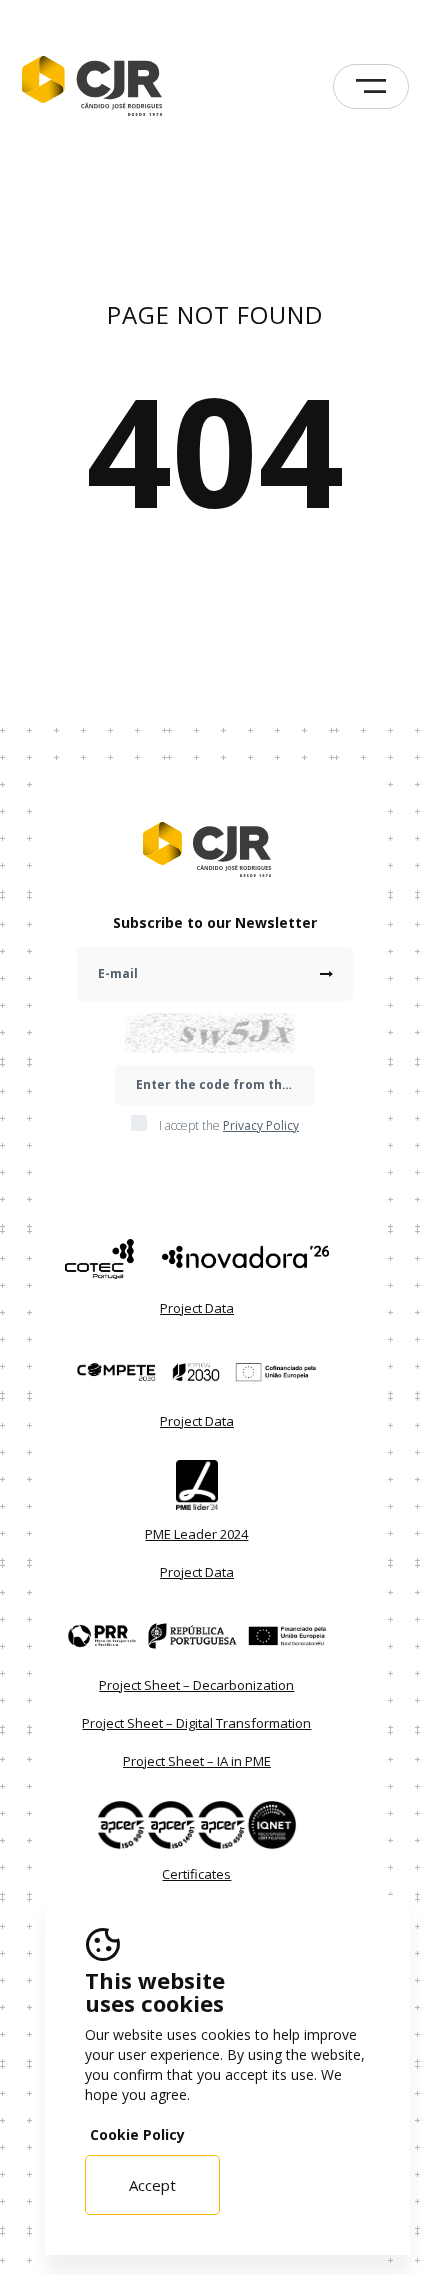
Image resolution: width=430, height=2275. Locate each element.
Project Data (197, 1308)
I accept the (229, 1126)
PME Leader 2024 (196, 1534)
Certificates (196, 1874)
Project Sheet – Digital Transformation (196, 1723)
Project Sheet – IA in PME (197, 1761)
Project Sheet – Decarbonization (196, 1685)
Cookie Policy (137, 2134)
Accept (152, 2185)
